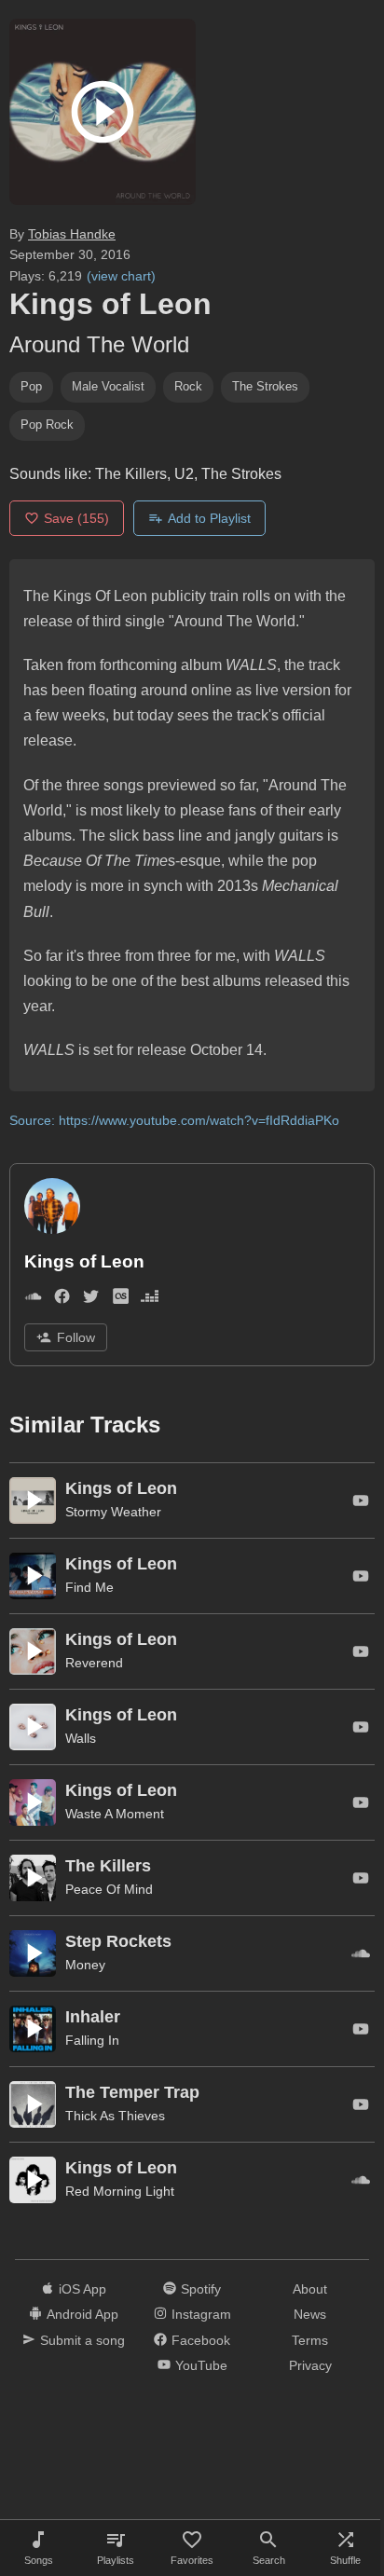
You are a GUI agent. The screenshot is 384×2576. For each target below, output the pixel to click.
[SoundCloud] (33, 1301)
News (310, 2314)
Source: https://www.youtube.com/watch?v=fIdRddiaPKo (174, 1120)
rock (188, 386)
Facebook (201, 2340)
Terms (310, 2340)
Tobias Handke (72, 234)
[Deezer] (150, 1301)
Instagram (201, 2314)
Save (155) (76, 518)
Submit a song (82, 2340)
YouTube (201, 2365)
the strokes (265, 386)
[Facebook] (62, 1301)
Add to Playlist (209, 518)
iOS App (82, 2289)
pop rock (47, 425)
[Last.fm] (121, 1301)
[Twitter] (91, 1301)
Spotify (201, 2289)
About (310, 2289)
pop (31, 386)
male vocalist (108, 386)
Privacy (310, 2365)
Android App (82, 2314)
